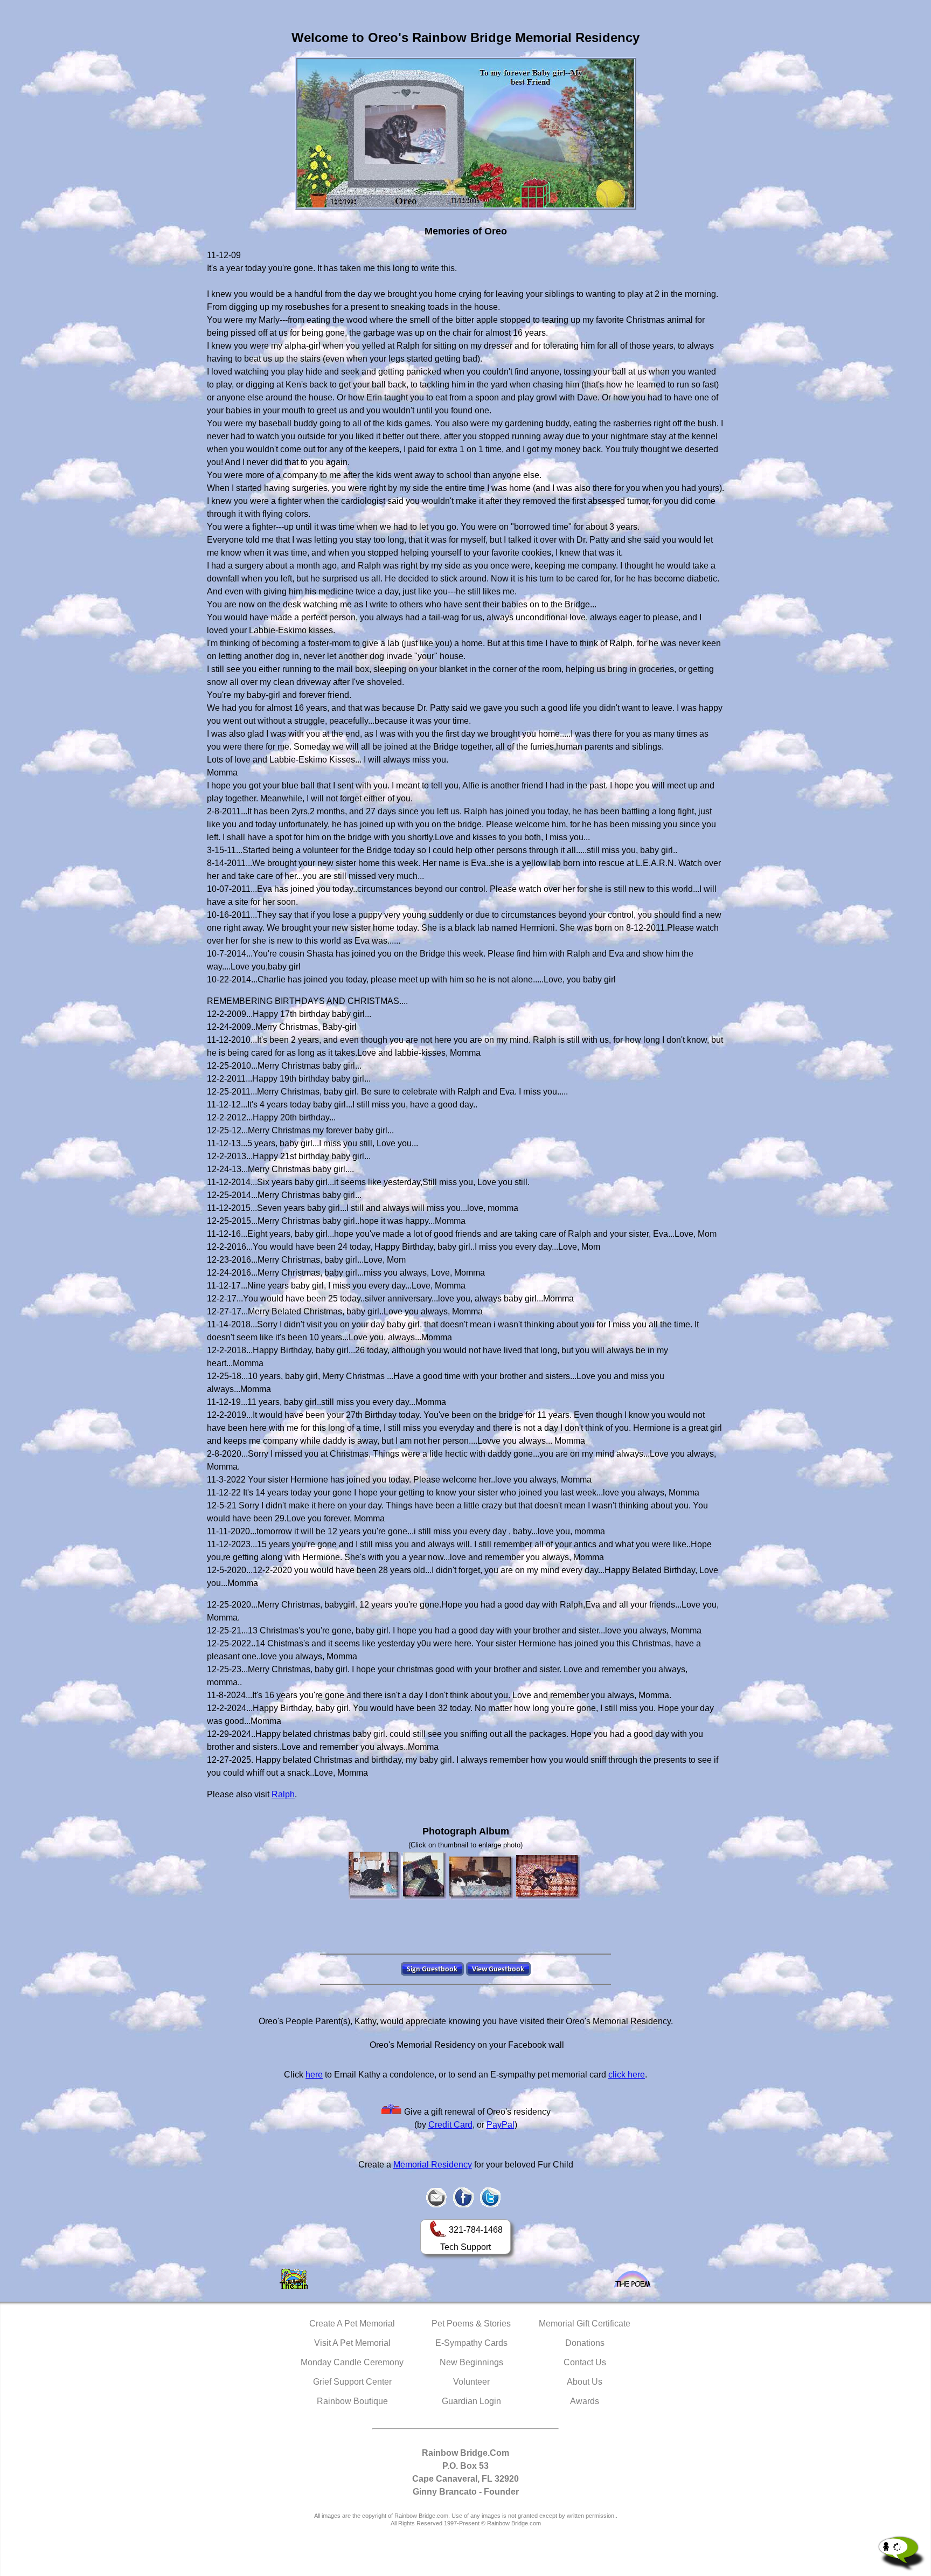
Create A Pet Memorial (352, 2324)
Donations (585, 2343)
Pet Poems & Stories (471, 2324)
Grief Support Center (352, 2382)
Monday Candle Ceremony (352, 2362)
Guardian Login (471, 2401)
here (314, 2075)
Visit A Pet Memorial (352, 2343)
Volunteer (471, 2382)
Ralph (283, 1794)
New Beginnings (471, 2362)
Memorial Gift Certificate (585, 2324)
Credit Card (450, 2125)
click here (627, 2075)
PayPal (501, 2125)
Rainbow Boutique (352, 2401)
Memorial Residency (433, 2165)
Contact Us (585, 2362)
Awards (585, 2401)
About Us (585, 2382)
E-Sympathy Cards (471, 2343)
